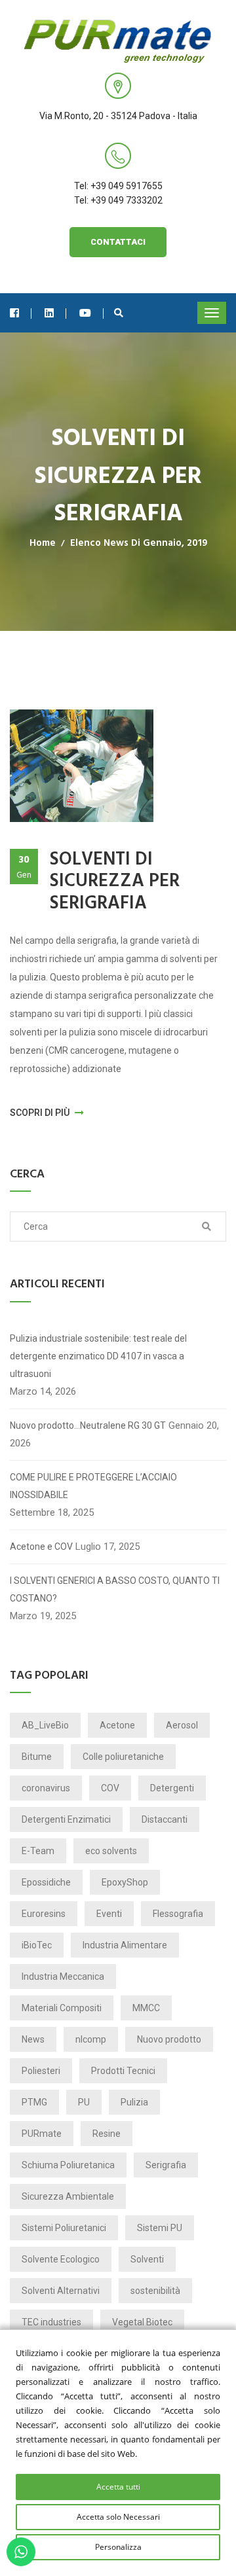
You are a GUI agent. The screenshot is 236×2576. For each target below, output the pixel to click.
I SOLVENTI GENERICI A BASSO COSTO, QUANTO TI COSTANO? (115, 1589)
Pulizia (134, 2102)
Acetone (117, 1725)
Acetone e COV (41, 1547)
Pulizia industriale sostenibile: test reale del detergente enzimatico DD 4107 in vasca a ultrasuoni (98, 1356)
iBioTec (37, 1945)
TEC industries (51, 2322)
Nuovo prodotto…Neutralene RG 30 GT (88, 1425)
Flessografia (178, 1914)
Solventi (147, 2259)
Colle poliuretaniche (123, 1757)
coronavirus (46, 1788)
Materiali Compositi (62, 2008)
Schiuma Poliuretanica (68, 2165)
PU (84, 2102)
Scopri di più (41, 1113)
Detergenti (172, 1788)
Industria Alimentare (125, 1945)
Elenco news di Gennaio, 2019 (139, 543)
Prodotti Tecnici (123, 2071)
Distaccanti (165, 1819)
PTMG (34, 2102)
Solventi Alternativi (61, 2291)
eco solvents (111, 1851)
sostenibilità (155, 2291)
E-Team (38, 1851)
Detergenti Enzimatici (66, 1819)
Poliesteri (41, 2071)
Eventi (109, 1914)
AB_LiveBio (45, 1725)
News (33, 2039)
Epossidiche (46, 1882)
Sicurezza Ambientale (68, 2196)
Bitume (37, 1757)
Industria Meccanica (63, 1977)
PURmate (42, 2134)
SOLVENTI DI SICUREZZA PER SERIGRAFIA (114, 882)
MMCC (146, 2008)
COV (110, 1788)
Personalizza (118, 2547)
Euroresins (44, 1914)
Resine (107, 2134)
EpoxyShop (125, 1882)
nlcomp (91, 2039)
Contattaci (118, 242)
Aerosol (182, 1725)
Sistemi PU (160, 2228)
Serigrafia (166, 2165)
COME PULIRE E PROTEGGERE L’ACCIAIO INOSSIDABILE (93, 1486)
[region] (118, 2453)
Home (43, 543)
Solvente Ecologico (61, 2259)
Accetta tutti (118, 2487)
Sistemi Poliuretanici (64, 2228)
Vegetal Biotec (142, 2322)
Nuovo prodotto (169, 2039)
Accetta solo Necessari (118, 2517)
